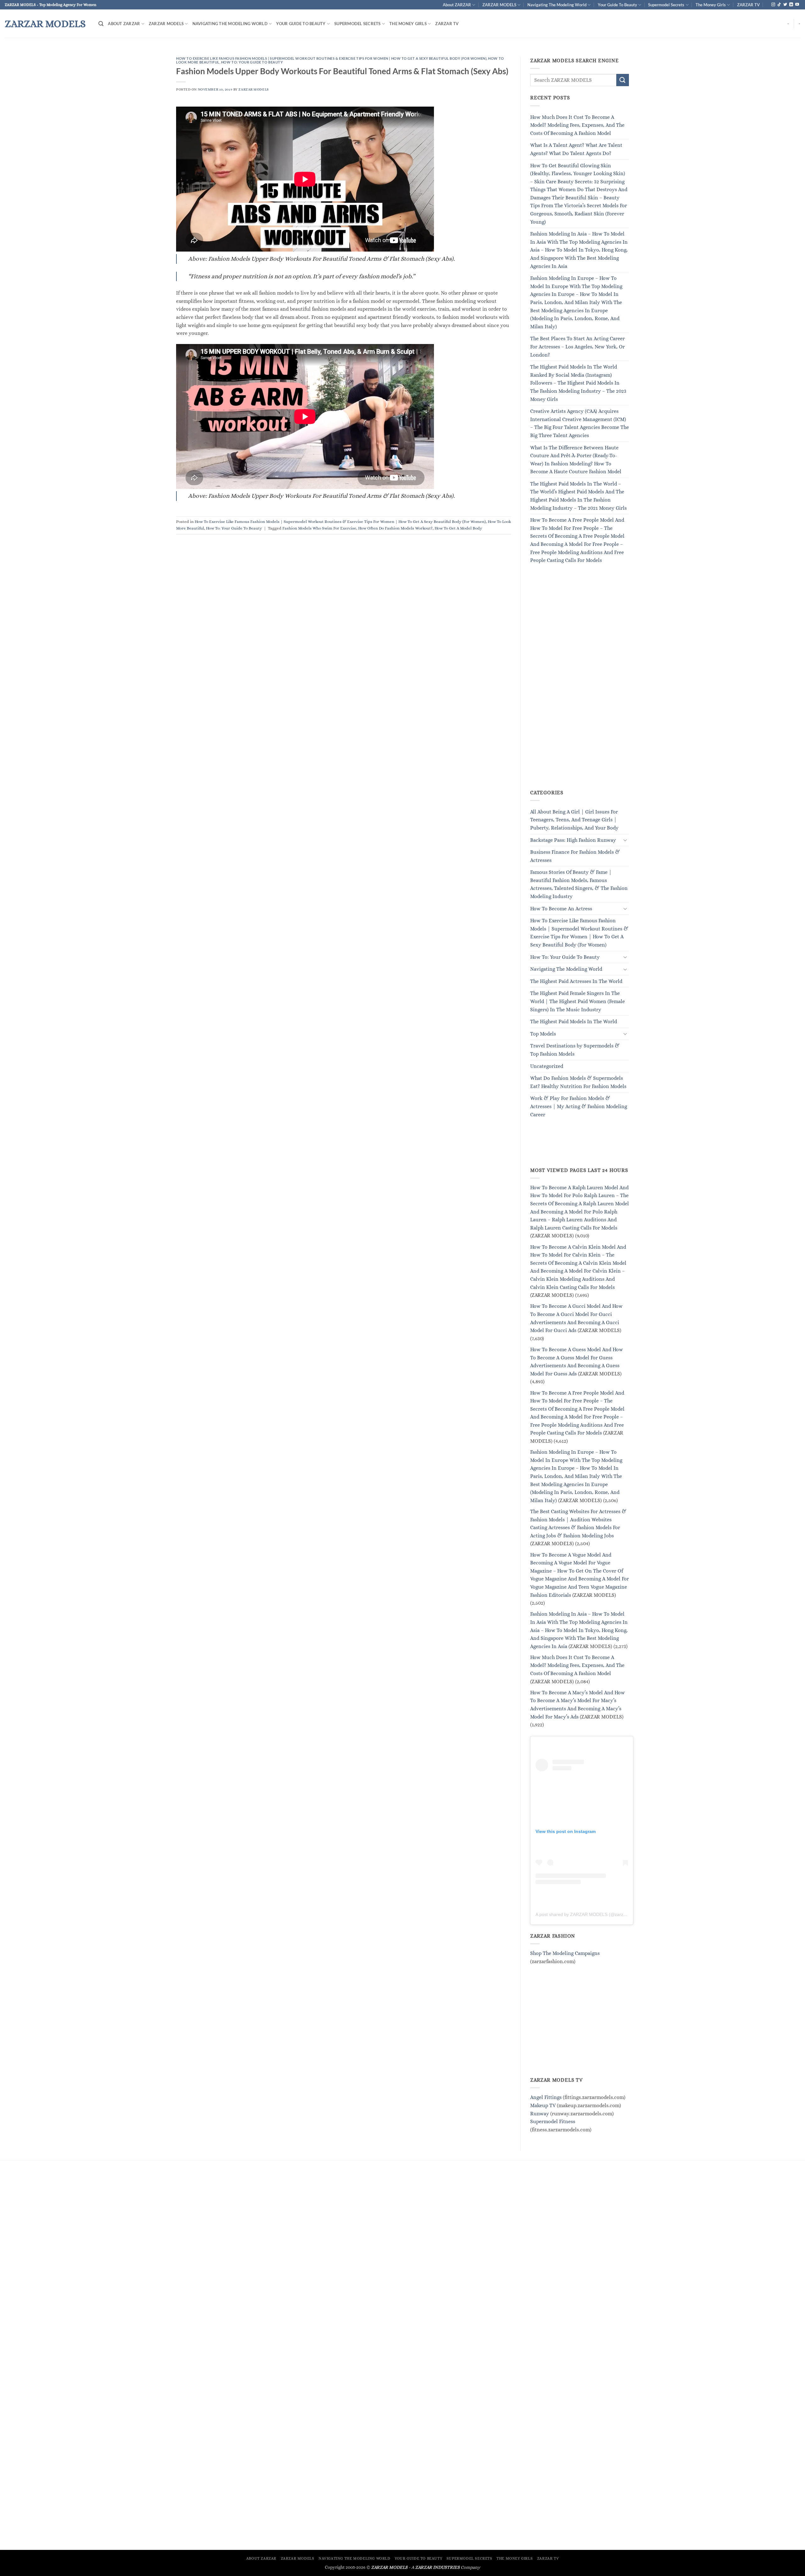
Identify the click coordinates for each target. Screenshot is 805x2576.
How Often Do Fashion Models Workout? (395, 528)
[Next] (781, 53)
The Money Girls (711, 5)
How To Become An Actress (561, 909)
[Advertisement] (577, 684)
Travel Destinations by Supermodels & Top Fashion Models (575, 1050)
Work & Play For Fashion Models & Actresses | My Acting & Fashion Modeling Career (579, 1107)
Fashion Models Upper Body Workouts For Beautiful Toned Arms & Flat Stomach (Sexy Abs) (342, 71)
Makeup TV (543, 2105)
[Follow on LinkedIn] (791, 5)
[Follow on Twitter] (785, 5)
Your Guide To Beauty (617, 5)
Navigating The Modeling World (557, 5)
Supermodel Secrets (666, 5)
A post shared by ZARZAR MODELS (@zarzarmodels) (589, 1914)
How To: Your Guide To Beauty (252, 62)
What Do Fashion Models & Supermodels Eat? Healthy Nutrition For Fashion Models (578, 1083)
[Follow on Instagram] (773, 5)
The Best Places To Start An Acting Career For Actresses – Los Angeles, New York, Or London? (577, 347)
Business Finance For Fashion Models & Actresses (575, 856)
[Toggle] (625, 840)
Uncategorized (547, 1066)
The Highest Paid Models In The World (574, 1022)
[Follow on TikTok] (779, 5)
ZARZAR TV (748, 5)
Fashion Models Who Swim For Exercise (319, 528)
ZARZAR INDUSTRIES (437, 2567)
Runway (540, 2114)
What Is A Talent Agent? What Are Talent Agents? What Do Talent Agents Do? (576, 150)
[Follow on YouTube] (797, 5)
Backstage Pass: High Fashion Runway (573, 840)
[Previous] (24, 53)
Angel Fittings (546, 2098)
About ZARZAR (457, 5)
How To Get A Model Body (458, 528)
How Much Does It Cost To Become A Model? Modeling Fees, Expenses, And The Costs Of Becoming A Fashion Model (577, 125)
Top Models (543, 1034)
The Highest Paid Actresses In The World (576, 981)
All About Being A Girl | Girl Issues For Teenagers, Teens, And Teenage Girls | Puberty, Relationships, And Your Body (574, 820)
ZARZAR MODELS (499, 5)
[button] (101, 24)
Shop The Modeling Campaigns (565, 1953)
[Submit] (623, 80)
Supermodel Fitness (553, 2122)
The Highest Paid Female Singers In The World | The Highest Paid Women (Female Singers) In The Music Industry (577, 1002)
